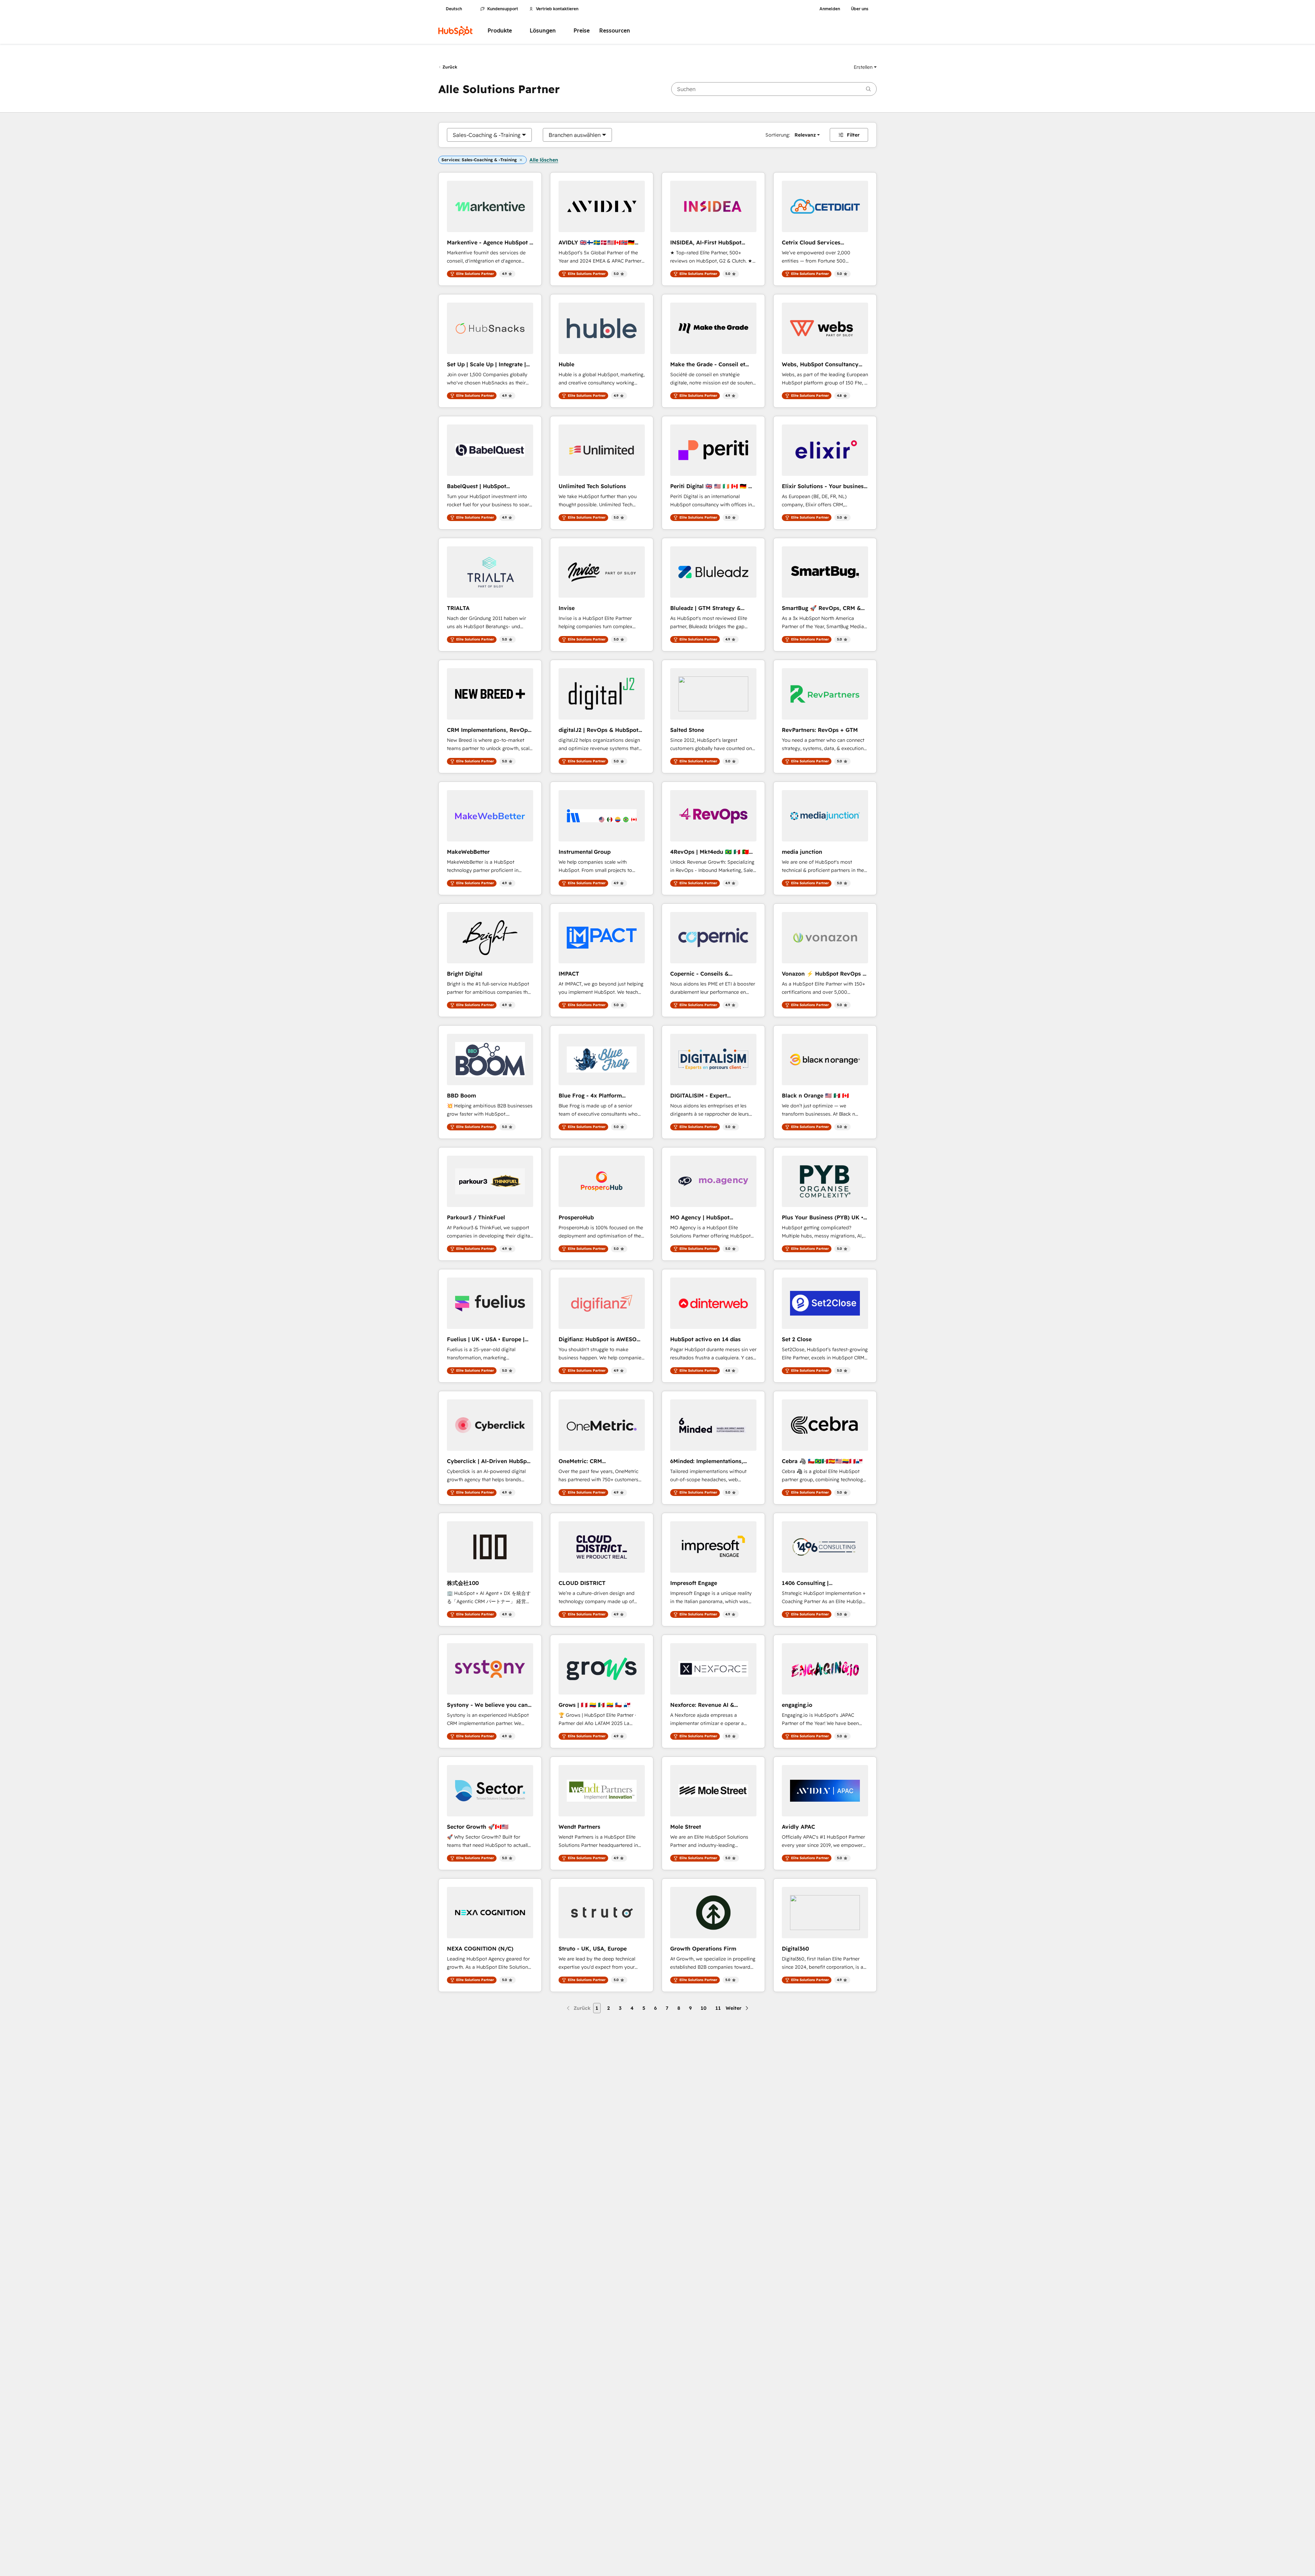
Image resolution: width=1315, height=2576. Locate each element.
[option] (487, 135)
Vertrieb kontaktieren (557, 9)
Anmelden (830, 9)
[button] (865, 67)
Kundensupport (503, 9)
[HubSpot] (455, 31)
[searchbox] (774, 89)
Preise (582, 31)
